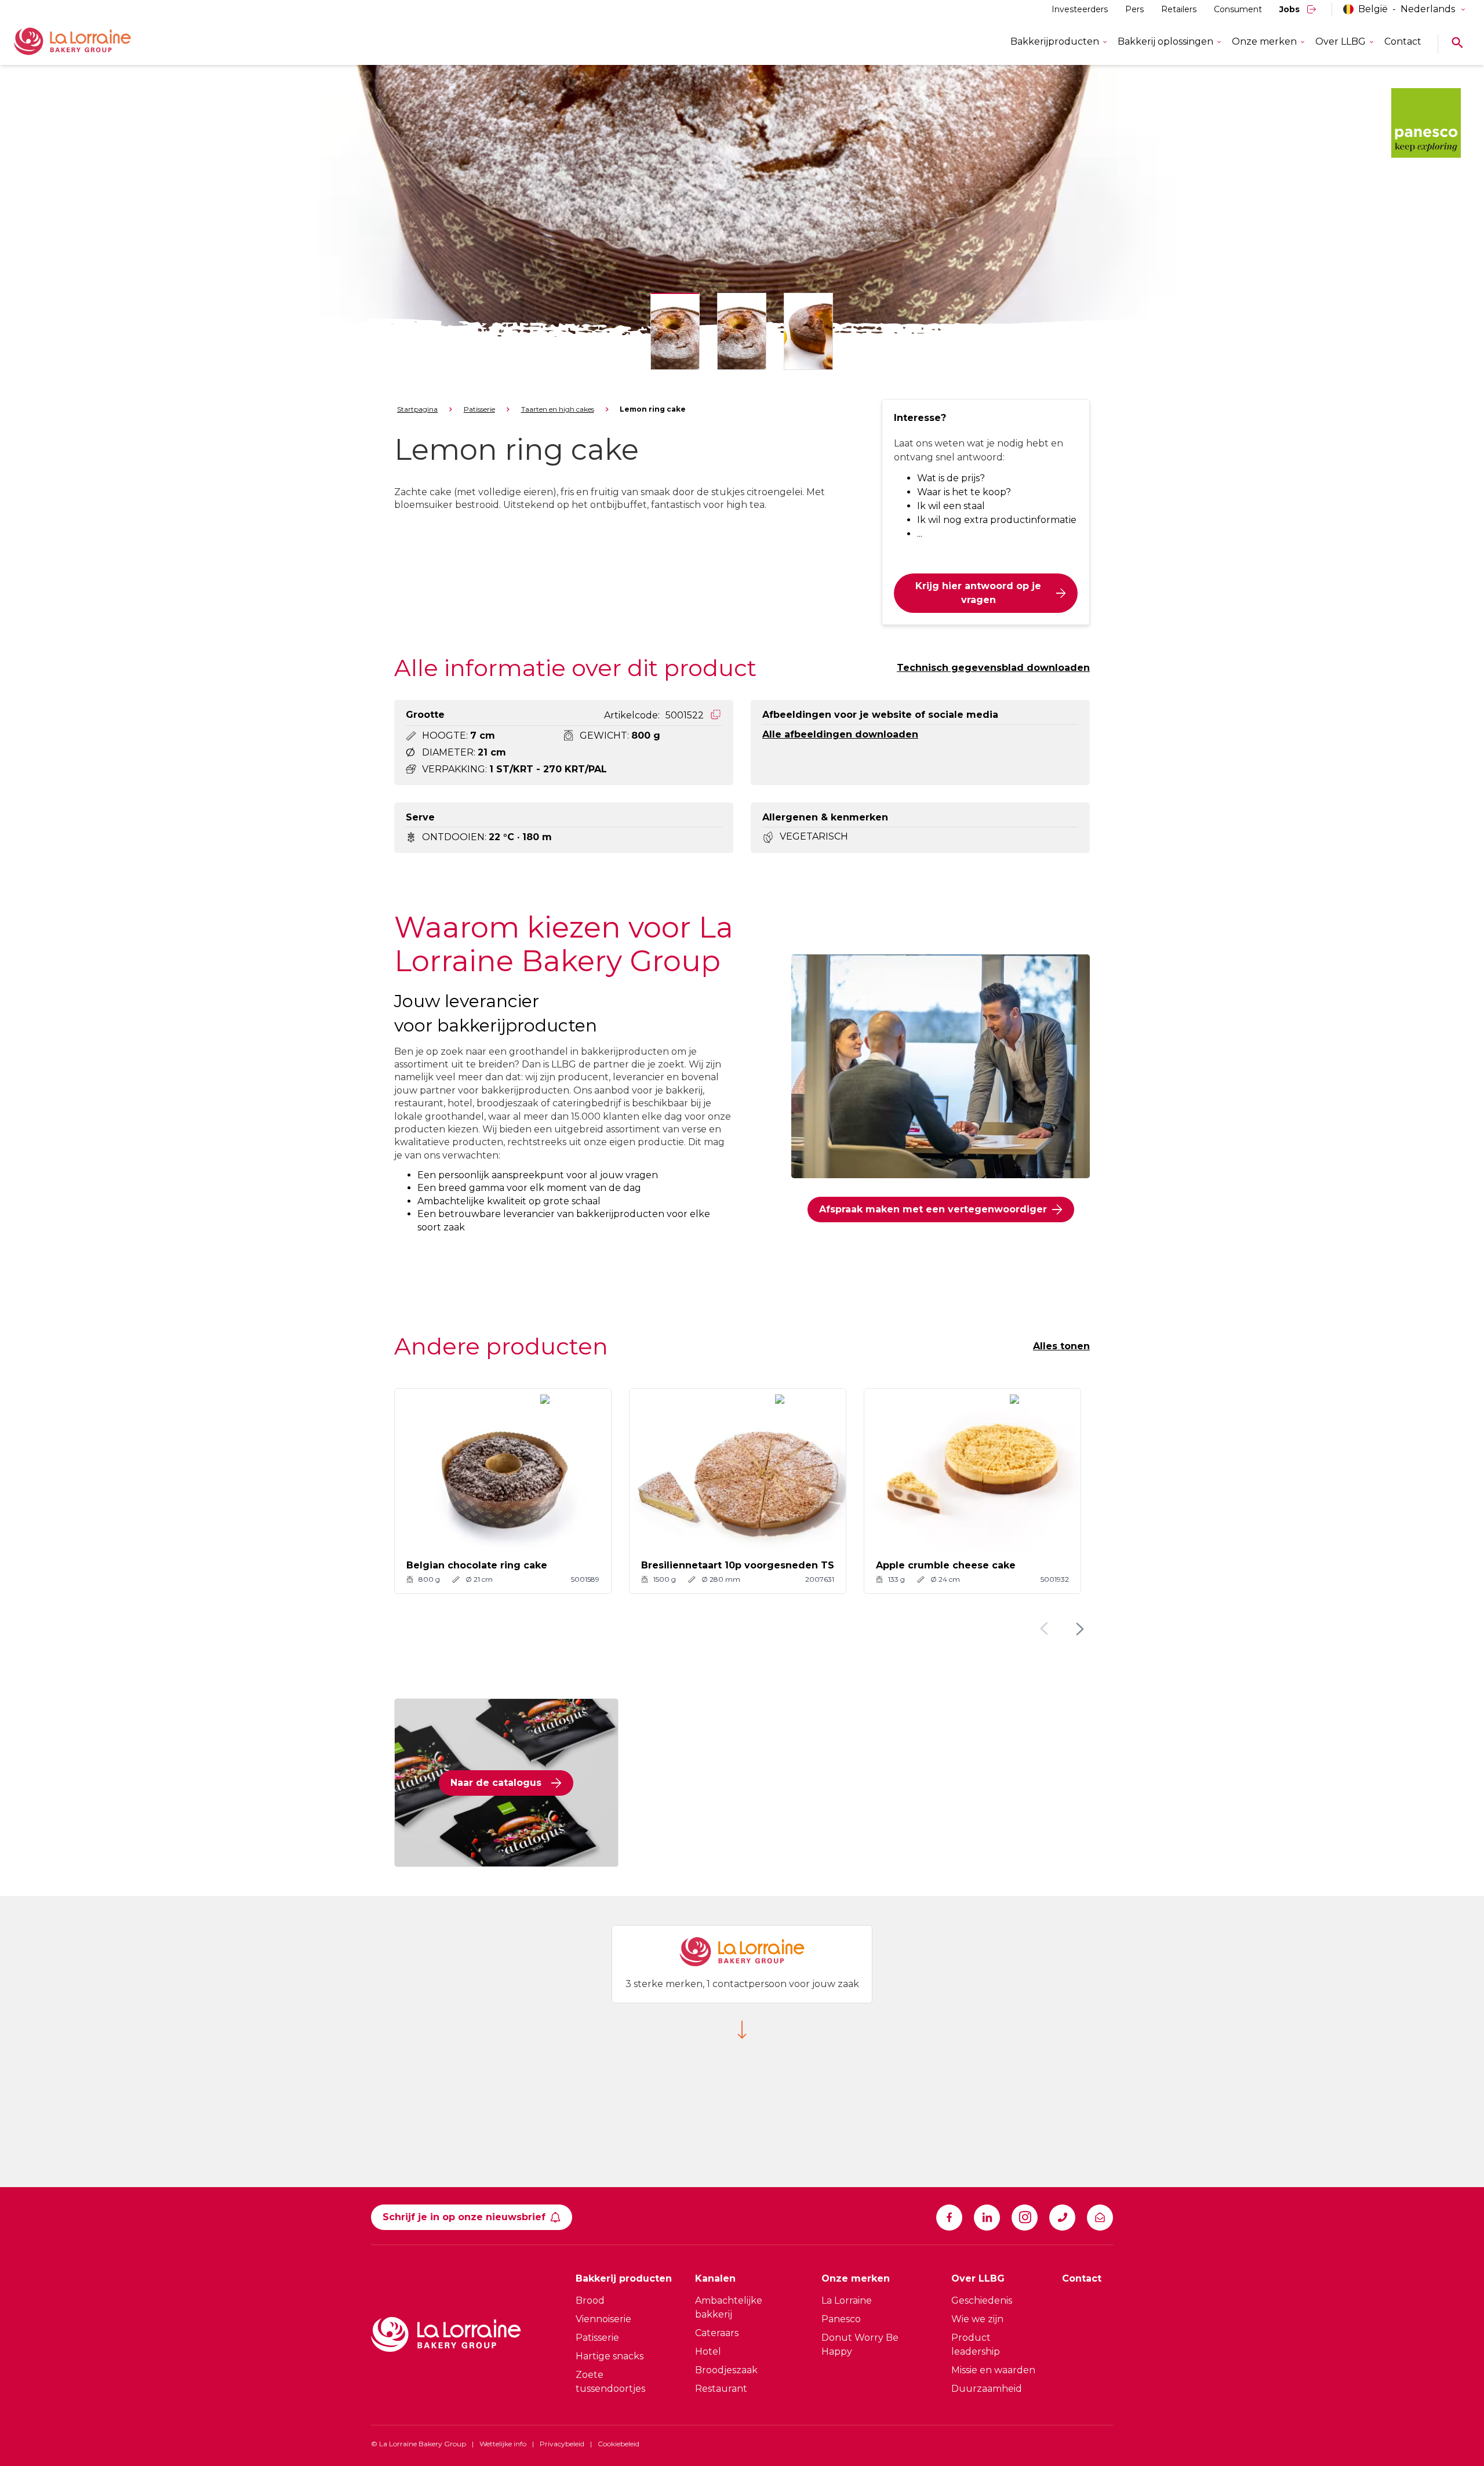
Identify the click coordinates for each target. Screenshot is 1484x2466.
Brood (590, 2300)
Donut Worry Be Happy (860, 2345)
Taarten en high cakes (558, 409)
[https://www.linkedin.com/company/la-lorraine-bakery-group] (987, 2218)
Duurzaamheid (987, 2389)
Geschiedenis (982, 2300)
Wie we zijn (977, 2319)
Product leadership (976, 2345)
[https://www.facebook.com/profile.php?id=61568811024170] (949, 2218)
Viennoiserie (603, 2319)
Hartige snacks (610, 2356)
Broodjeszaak (726, 2370)
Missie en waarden (993, 2370)
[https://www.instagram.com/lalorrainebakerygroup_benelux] (1025, 2218)
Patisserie (479, 409)
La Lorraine (847, 2300)
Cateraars (717, 2333)
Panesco (841, 2319)
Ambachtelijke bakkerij (729, 2307)
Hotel (708, 2351)
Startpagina (417, 409)
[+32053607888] (1062, 2218)
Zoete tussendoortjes (610, 2382)
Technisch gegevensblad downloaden (993, 668)
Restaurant (721, 2389)
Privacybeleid (562, 2444)
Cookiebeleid (619, 2444)
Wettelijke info (503, 2444)
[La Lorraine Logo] (89, 42)
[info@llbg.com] (1100, 2218)
